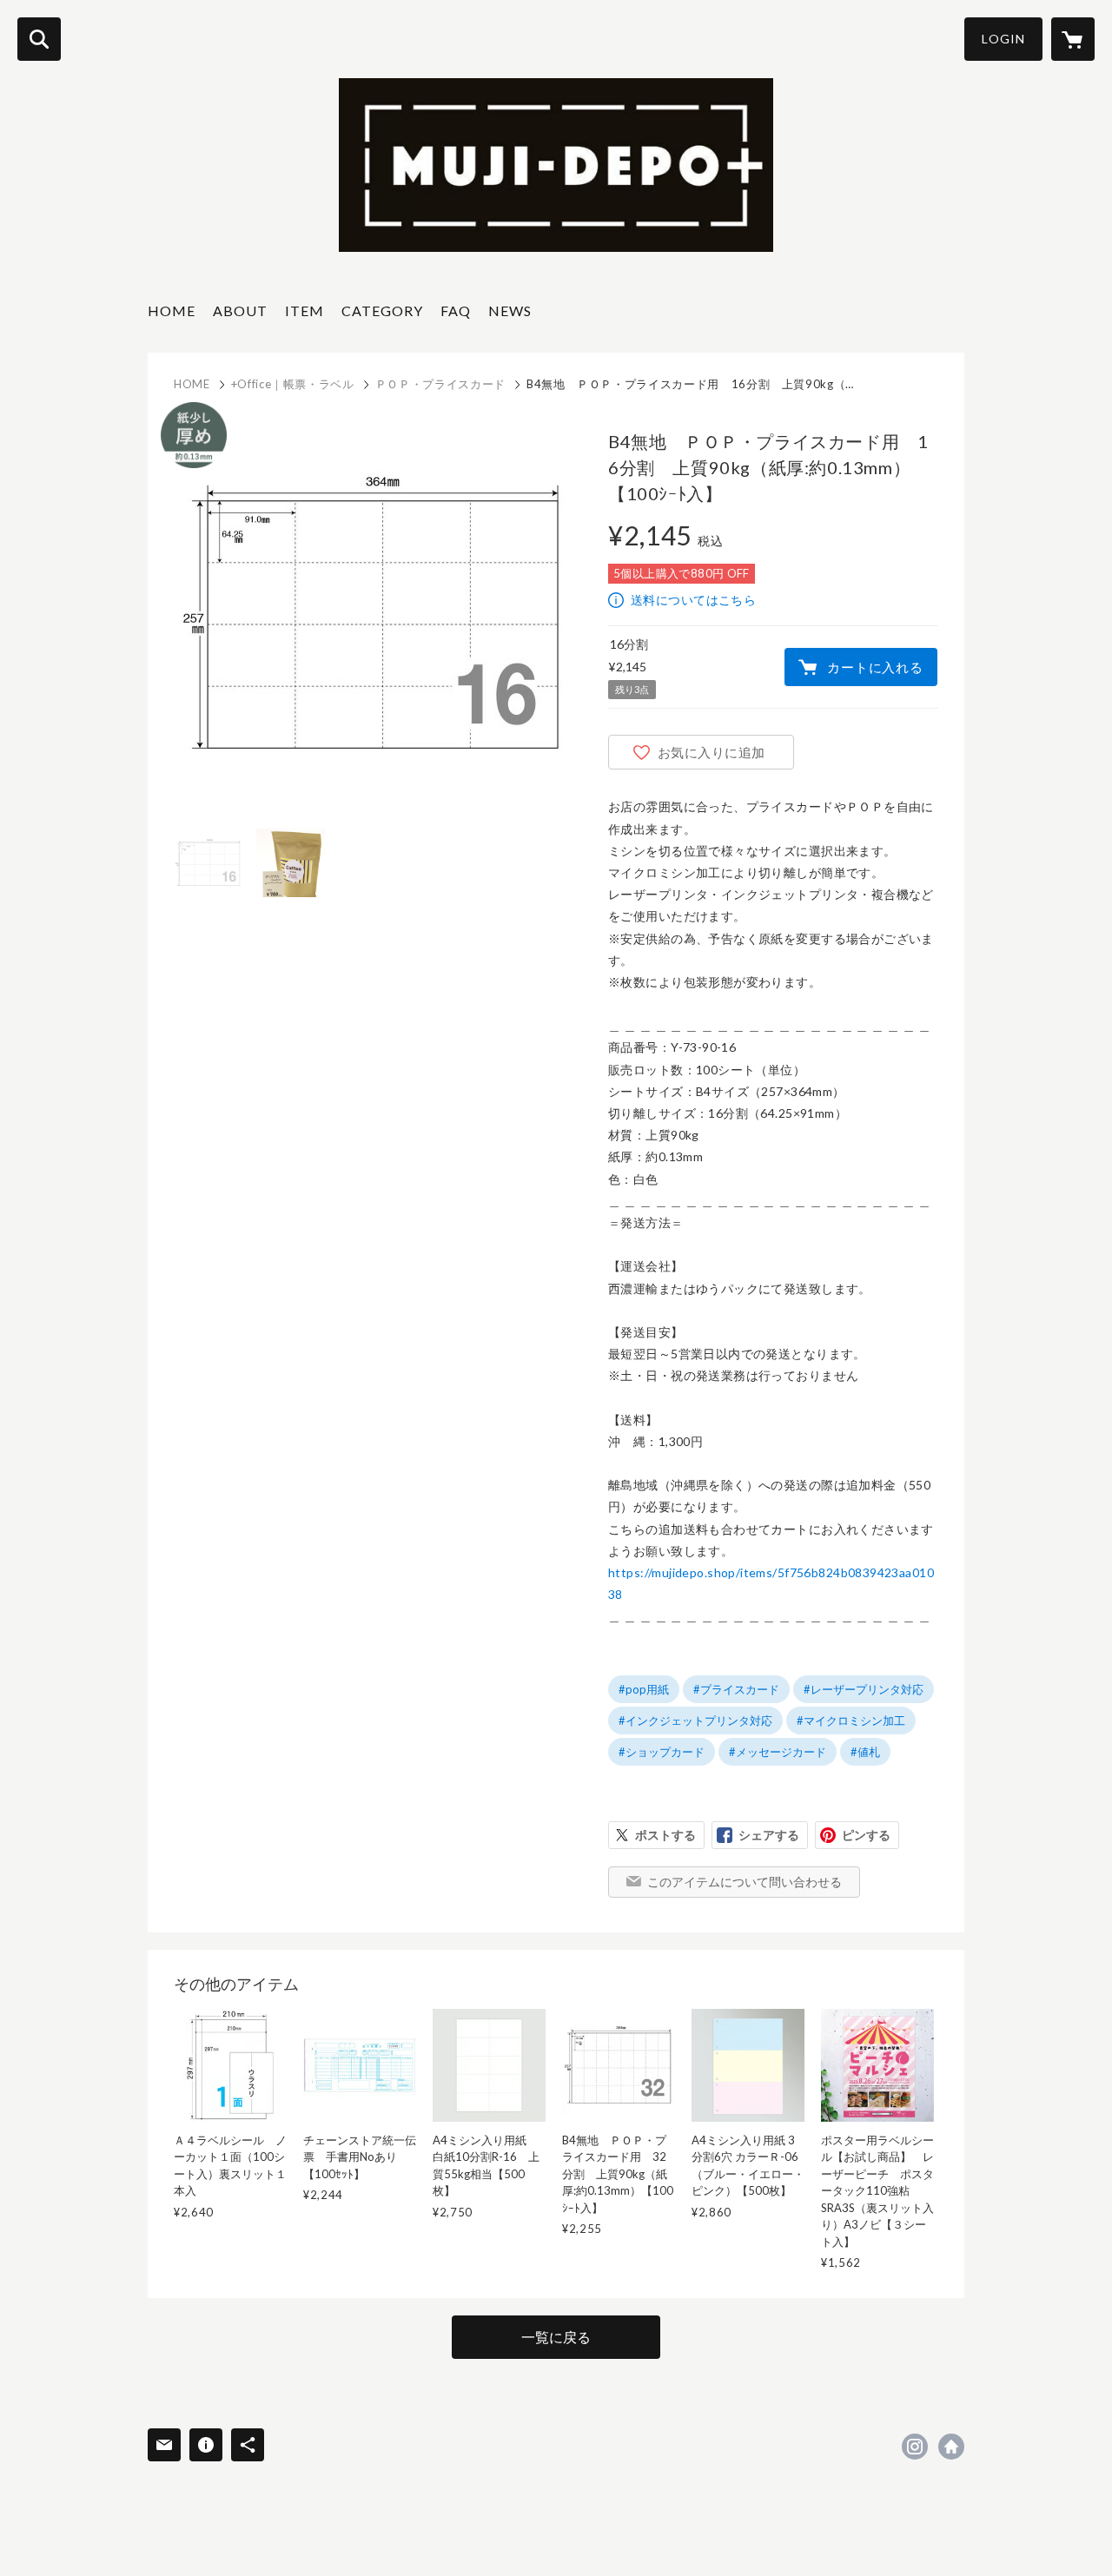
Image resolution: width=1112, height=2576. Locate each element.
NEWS (510, 310)
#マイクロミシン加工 (851, 1721)
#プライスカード (736, 1689)
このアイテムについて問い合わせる (745, 1882)
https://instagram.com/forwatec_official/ (915, 2447)
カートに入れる (875, 667)
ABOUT (240, 310)
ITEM (304, 310)
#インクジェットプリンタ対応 (695, 1721)
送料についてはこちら (693, 600)
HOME (172, 310)
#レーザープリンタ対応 (864, 1689)
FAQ (456, 310)
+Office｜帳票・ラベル (293, 384)
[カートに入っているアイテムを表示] (1073, 39)
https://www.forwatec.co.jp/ (951, 2447)
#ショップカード (662, 1752)
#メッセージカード (778, 1752)
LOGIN (1003, 39)
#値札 (865, 1752)
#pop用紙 (644, 1689)
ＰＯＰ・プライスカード (440, 384)
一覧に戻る (556, 2337)
